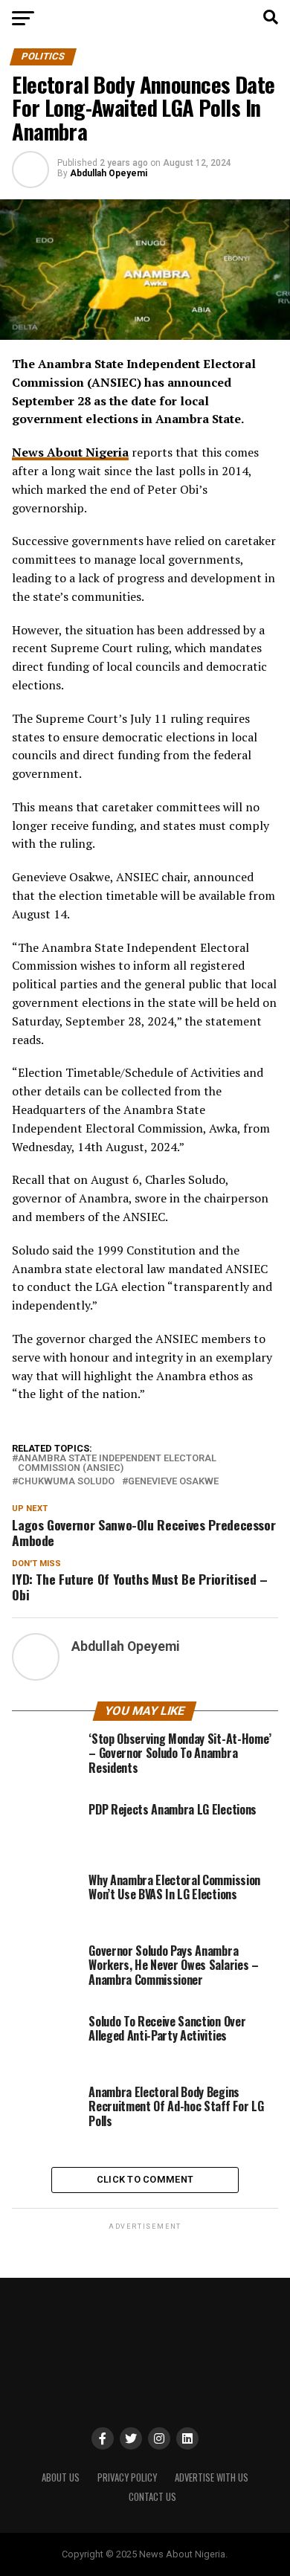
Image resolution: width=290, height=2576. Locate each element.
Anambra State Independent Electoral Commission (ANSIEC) (117, 1464)
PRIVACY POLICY (127, 2477)
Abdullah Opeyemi (109, 173)
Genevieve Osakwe (173, 1482)
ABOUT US (61, 2477)
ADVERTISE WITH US (212, 2477)
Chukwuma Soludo (66, 1482)
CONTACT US (152, 2497)
